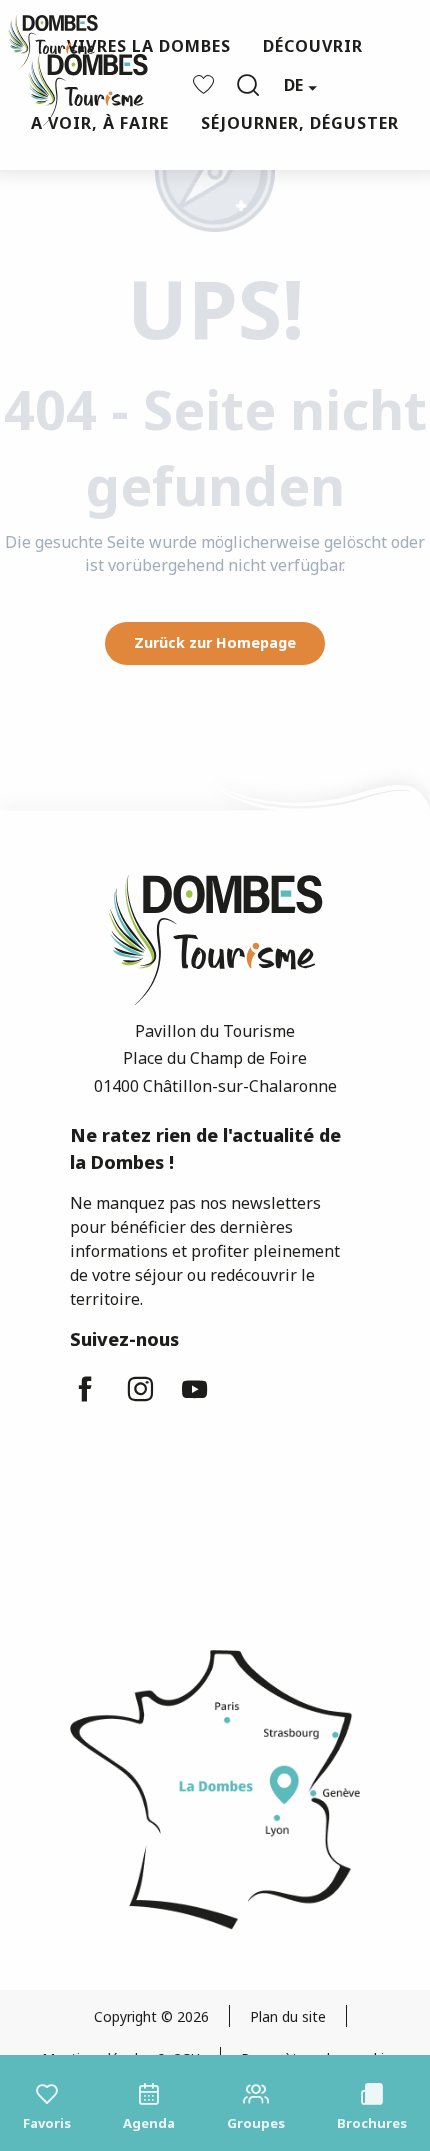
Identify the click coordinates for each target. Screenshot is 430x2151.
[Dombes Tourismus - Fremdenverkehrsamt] (78, 85)
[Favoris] (206, 84)
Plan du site (288, 2016)
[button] (248, 85)
